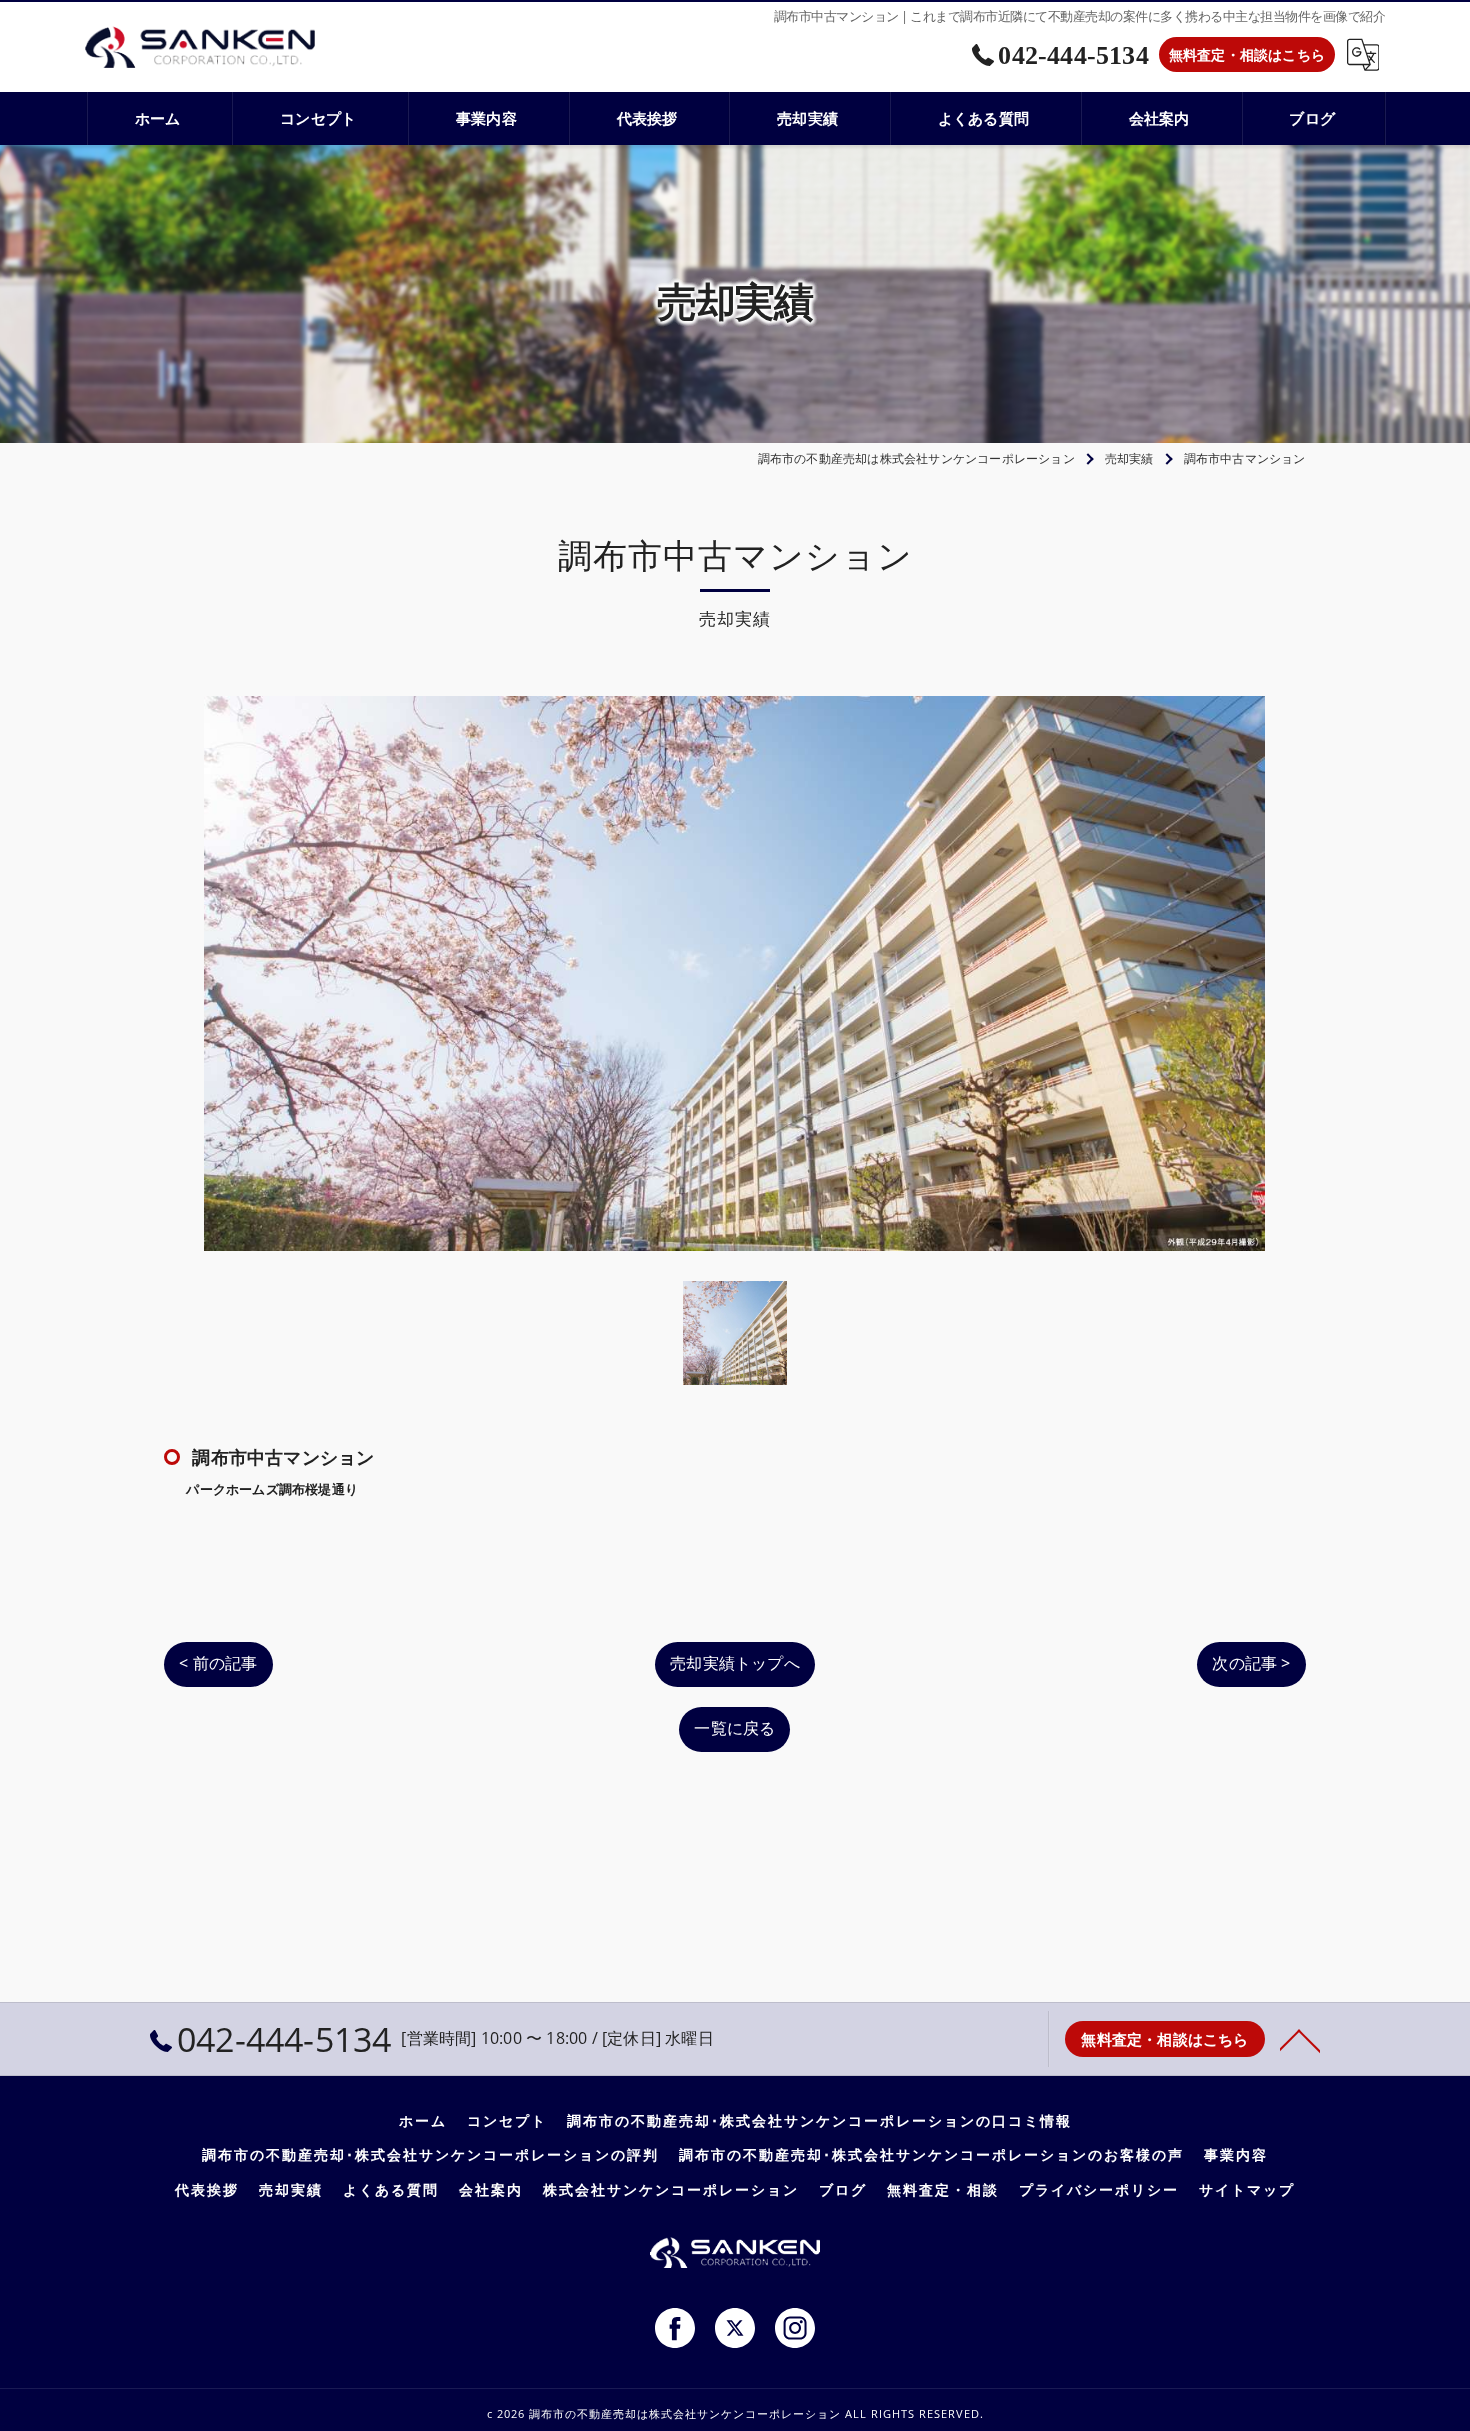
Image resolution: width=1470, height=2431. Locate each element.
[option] (734, 973)
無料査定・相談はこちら (1247, 54)
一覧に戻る (734, 1728)
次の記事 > (1251, 1663)
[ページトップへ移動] (1300, 2039)
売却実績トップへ (735, 1663)
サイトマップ (1247, 2190)
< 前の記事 (218, 1663)
